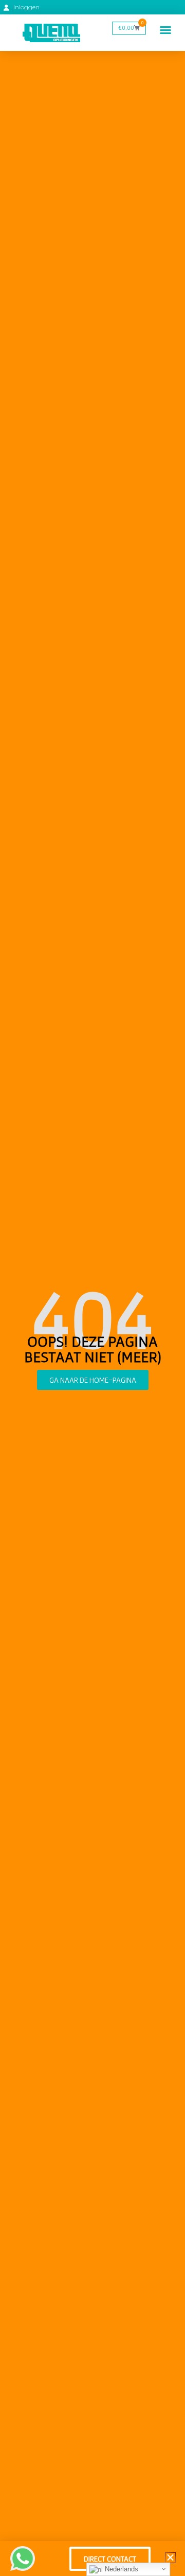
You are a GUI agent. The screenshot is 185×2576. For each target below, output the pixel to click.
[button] (165, 30)
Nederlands (121, 2569)
